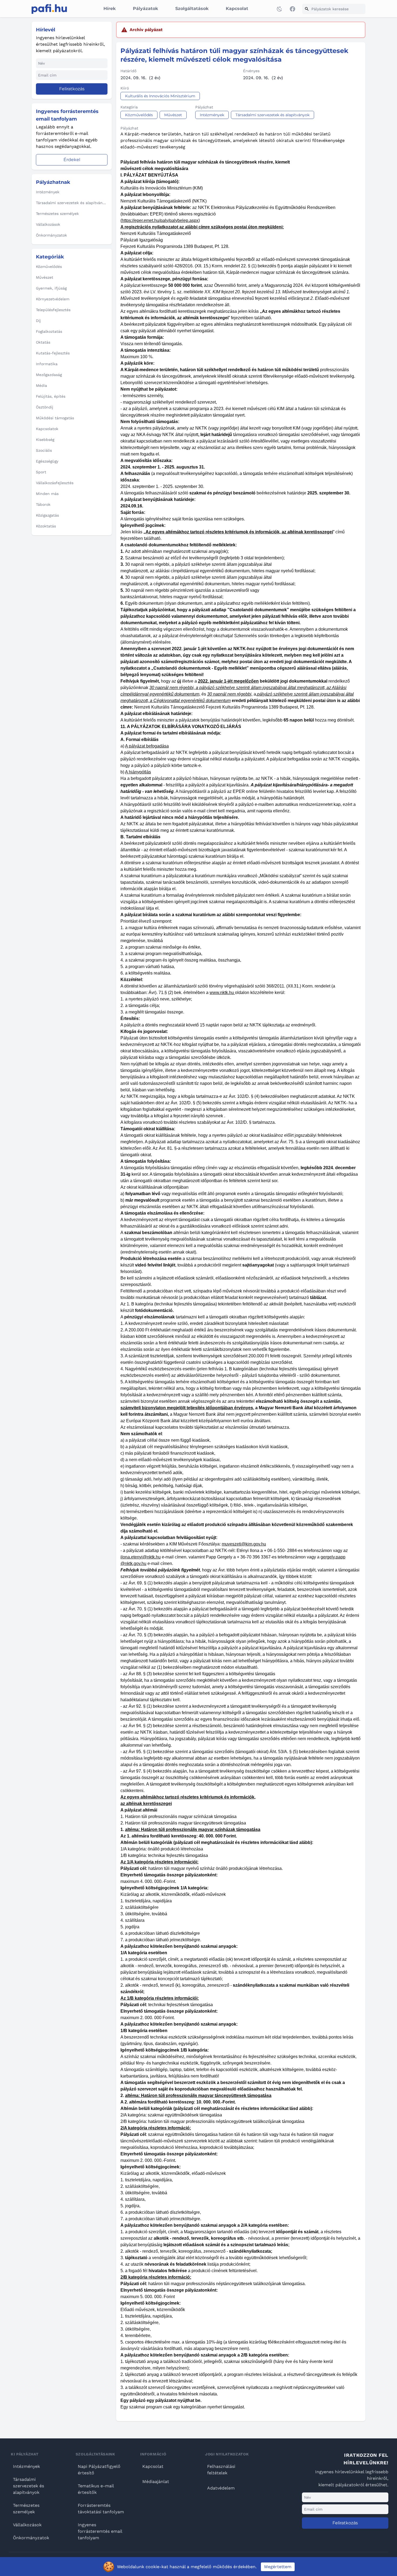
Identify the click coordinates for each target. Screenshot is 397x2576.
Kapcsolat (237, 9)
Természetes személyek (26, 2509)
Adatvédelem (221, 2488)
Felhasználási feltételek (221, 2470)
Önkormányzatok (31, 2538)
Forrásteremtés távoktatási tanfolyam (101, 2509)
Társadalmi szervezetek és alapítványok (28, 2486)
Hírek (110, 9)
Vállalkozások (27, 2525)
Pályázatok (145, 9)
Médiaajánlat (156, 2482)
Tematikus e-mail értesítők (96, 2489)
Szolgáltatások (192, 9)
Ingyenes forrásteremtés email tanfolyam (100, 2531)
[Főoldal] (49, 9)
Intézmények (26, 2466)
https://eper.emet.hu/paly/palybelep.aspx (160, 220)
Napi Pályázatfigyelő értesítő (99, 2470)
